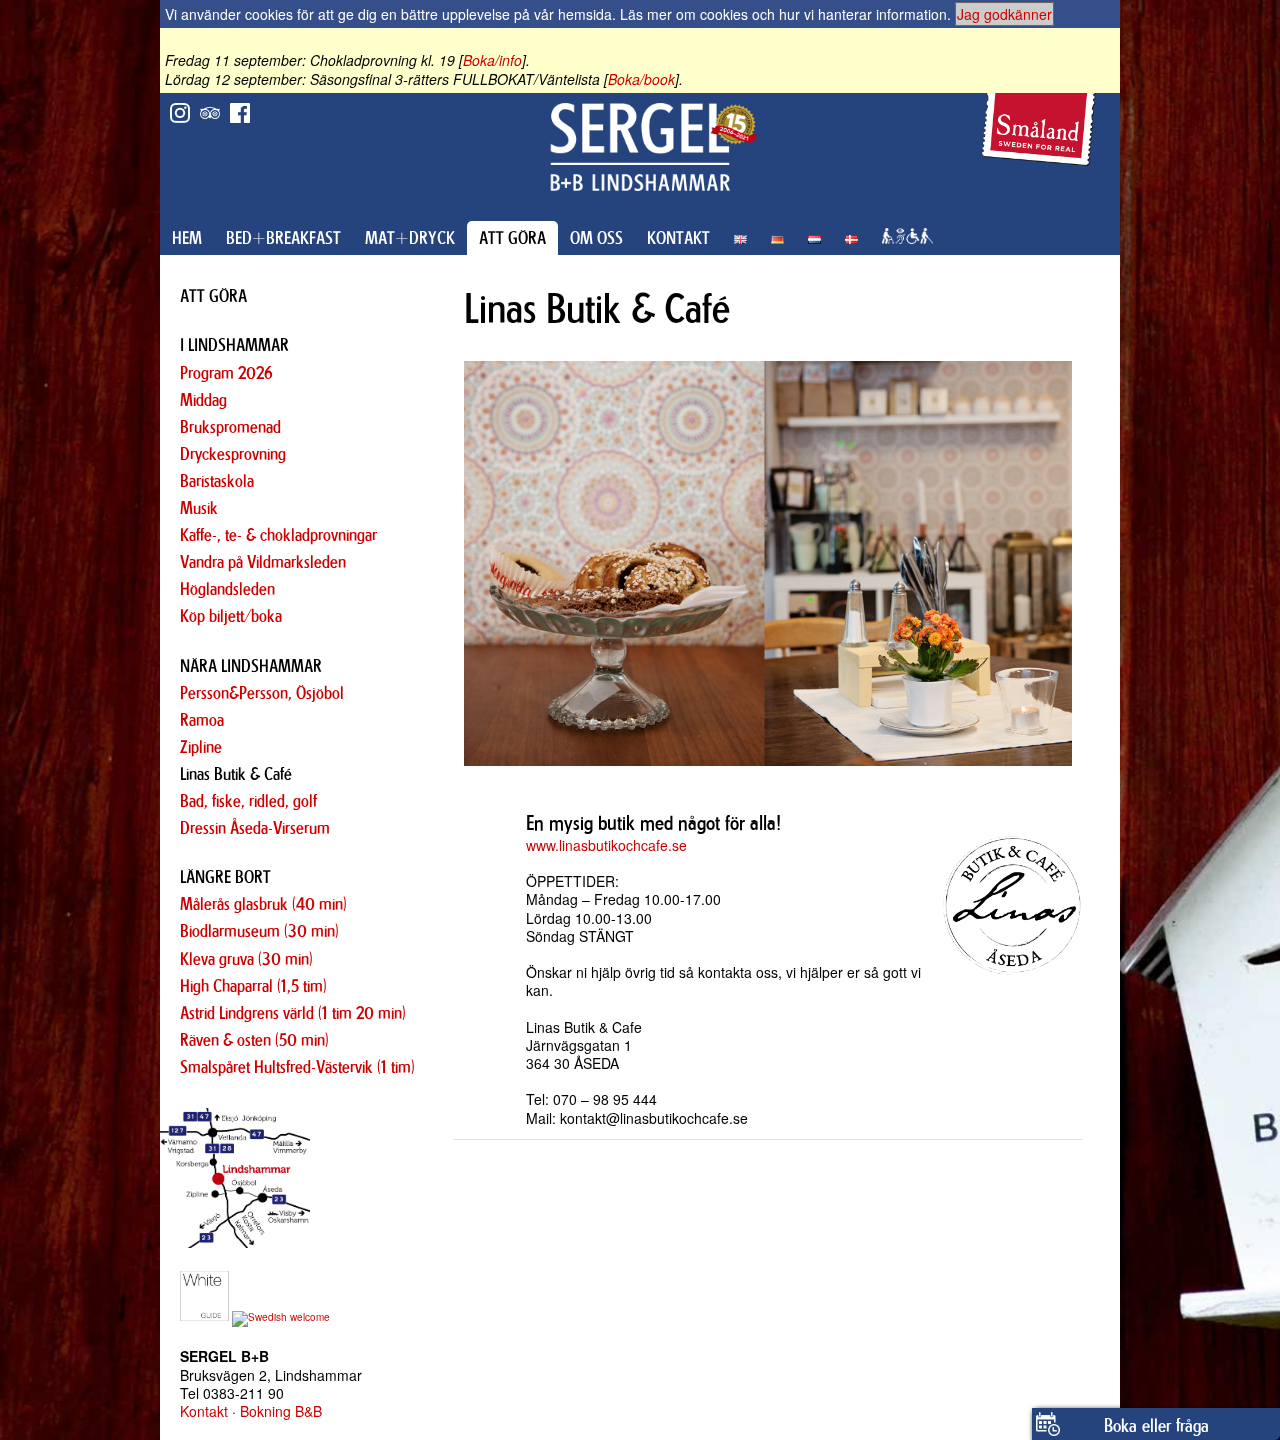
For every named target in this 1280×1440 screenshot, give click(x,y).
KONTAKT (678, 238)
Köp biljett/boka (231, 616)
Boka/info (492, 60)
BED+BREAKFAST (283, 238)
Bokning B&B (281, 1411)
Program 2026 (226, 373)
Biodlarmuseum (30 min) (259, 931)
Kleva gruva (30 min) (246, 959)
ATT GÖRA (512, 238)
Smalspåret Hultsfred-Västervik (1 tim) (297, 1067)
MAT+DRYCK (410, 238)
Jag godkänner (1004, 14)
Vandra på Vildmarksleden (263, 562)
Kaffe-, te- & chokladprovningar (278, 535)
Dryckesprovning (233, 454)
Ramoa (202, 720)
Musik (199, 508)
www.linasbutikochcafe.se (606, 845)
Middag (203, 400)
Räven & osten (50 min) (254, 1040)
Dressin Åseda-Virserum (255, 828)
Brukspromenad (230, 427)
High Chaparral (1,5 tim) (253, 986)
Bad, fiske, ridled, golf (248, 801)
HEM (187, 238)
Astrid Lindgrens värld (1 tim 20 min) (293, 1013)
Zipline (201, 747)
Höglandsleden (227, 589)
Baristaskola (217, 481)
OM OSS (596, 238)
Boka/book (641, 79)
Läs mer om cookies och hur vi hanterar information (783, 14)
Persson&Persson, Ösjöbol (262, 693)
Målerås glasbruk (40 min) (263, 904)
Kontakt (204, 1411)
